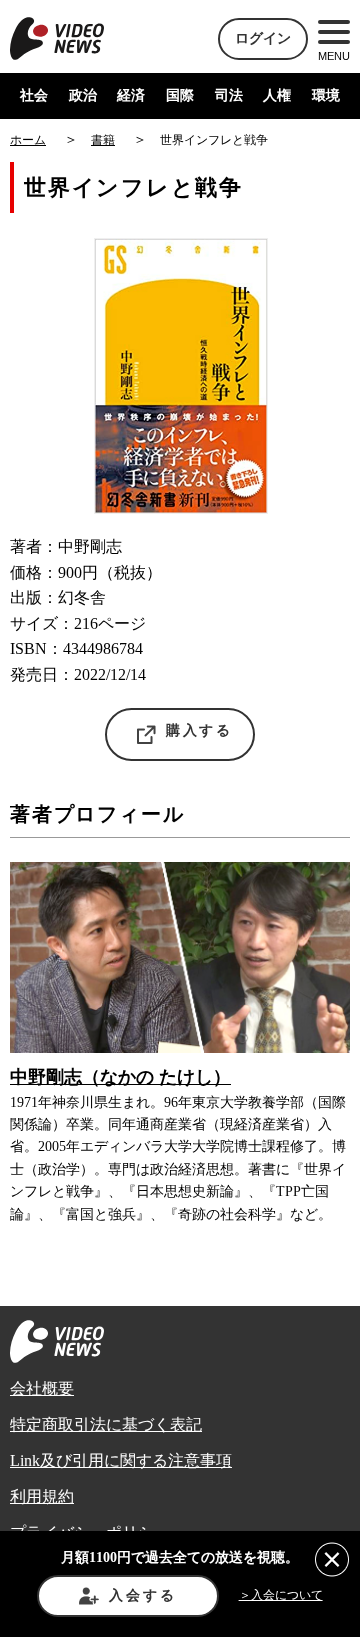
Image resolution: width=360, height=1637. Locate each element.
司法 (229, 95)
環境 (326, 95)
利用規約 (42, 1496)
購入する (199, 730)
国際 (180, 95)
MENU (334, 56)
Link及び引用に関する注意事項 (121, 1460)
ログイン (263, 38)
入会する (142, 1595)
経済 (131, 95)
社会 (34, 95)
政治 (83, 95)
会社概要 (42, 1388)
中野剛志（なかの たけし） (120, 1077)
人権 (277, 95)
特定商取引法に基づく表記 (106, 1424)
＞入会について (281, 1595)
